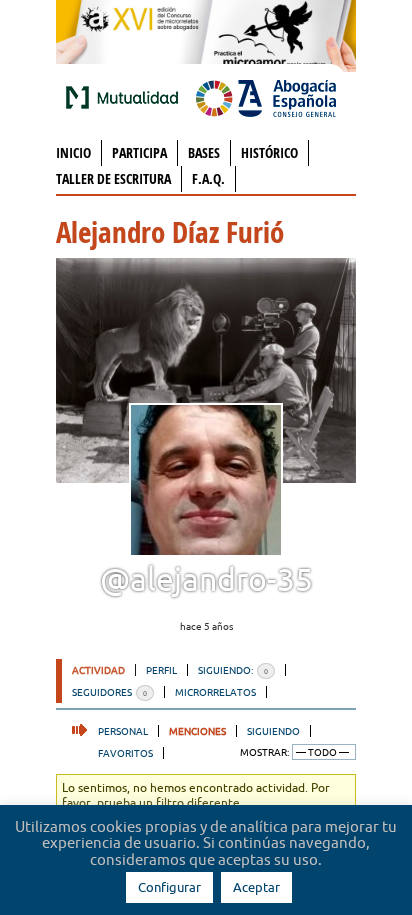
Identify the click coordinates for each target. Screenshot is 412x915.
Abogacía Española (266, 97)
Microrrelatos (215, 692)
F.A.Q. (208, 178)
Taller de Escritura (113, 178)
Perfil (161, 670)
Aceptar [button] (256, 887)
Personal (123, 731)
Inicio (73, 152)
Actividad (98, 670)
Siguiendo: (233, 670)
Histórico (269, 152)
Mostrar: (264, 752)
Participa (139, 152)
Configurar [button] (169, 887)
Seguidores (109, 692)
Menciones (197, 731)
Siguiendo (273, 731)
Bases (204, 152)
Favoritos (125, 753)
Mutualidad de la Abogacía (126, 97)
